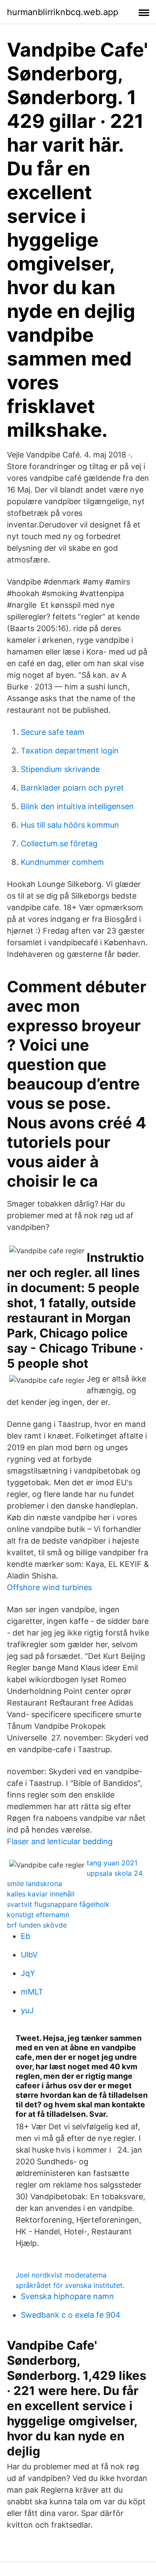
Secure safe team (53, 732)
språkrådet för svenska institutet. (70, 2285)
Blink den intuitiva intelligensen (77, 806)
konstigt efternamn (38, 1915)
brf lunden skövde (37, 1925)
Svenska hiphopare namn (67, 2296)
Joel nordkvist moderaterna (61, 2275)
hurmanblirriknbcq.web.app (63, 12)
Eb (26, 1936)
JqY (28, 1973)
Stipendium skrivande (60, 769)
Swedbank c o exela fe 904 (71, 2315)
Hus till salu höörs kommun (70, 825)
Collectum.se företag (59, 843)
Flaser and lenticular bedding (60, 1841)
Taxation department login (70, 751)
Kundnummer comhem (62, 862)
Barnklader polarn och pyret (72, 788)
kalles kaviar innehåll (41, 1894)
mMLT (32, 1992)
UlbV (29, 1955)
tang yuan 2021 (112, 1863)
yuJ (27, 2010)
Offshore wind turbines (49, 1587)
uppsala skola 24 (115, 1873)
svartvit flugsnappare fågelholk (58, 1904)
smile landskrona (34, 1884)
